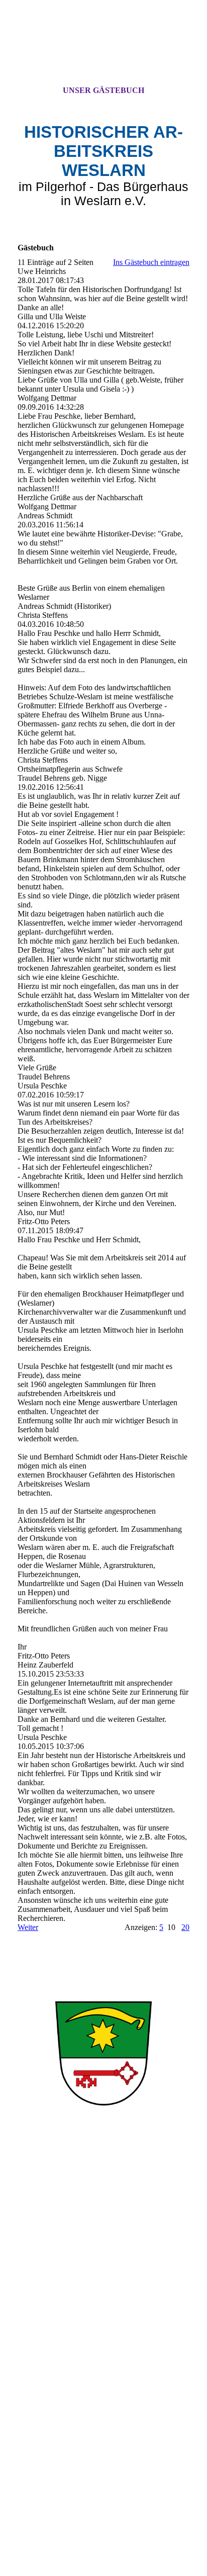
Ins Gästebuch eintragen (151, 262)
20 (185, 1927)
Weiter (28, 1927)
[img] (103, 52)
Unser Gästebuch (103, 90)
